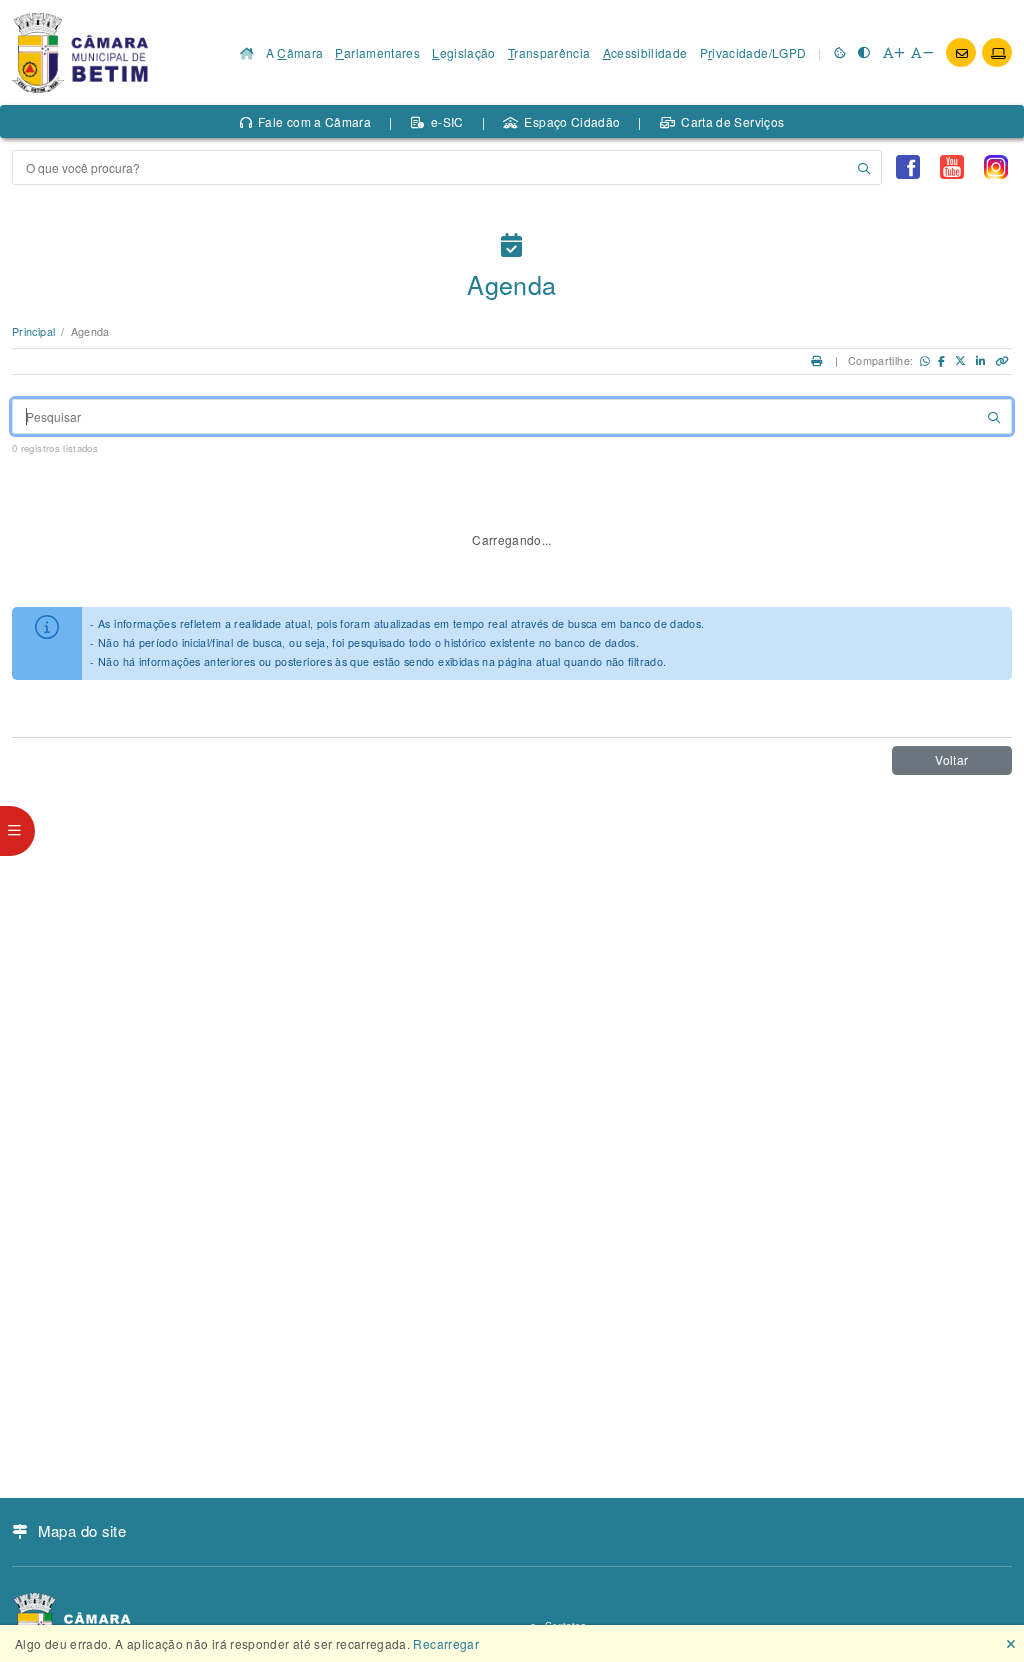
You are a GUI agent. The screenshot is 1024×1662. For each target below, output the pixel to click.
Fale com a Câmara (314, 121)
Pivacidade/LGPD (753, 52)
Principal (33, 331)
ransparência (549, 52)
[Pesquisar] (864, 167)
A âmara (295, 52)
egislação (464, 52)
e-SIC (447, 121)
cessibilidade (645, 52)
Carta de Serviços (732, 121)
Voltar (951, 759)
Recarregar (446, 1643)
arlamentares (377, 52)
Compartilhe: (880, 360)
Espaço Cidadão (572, 121)
